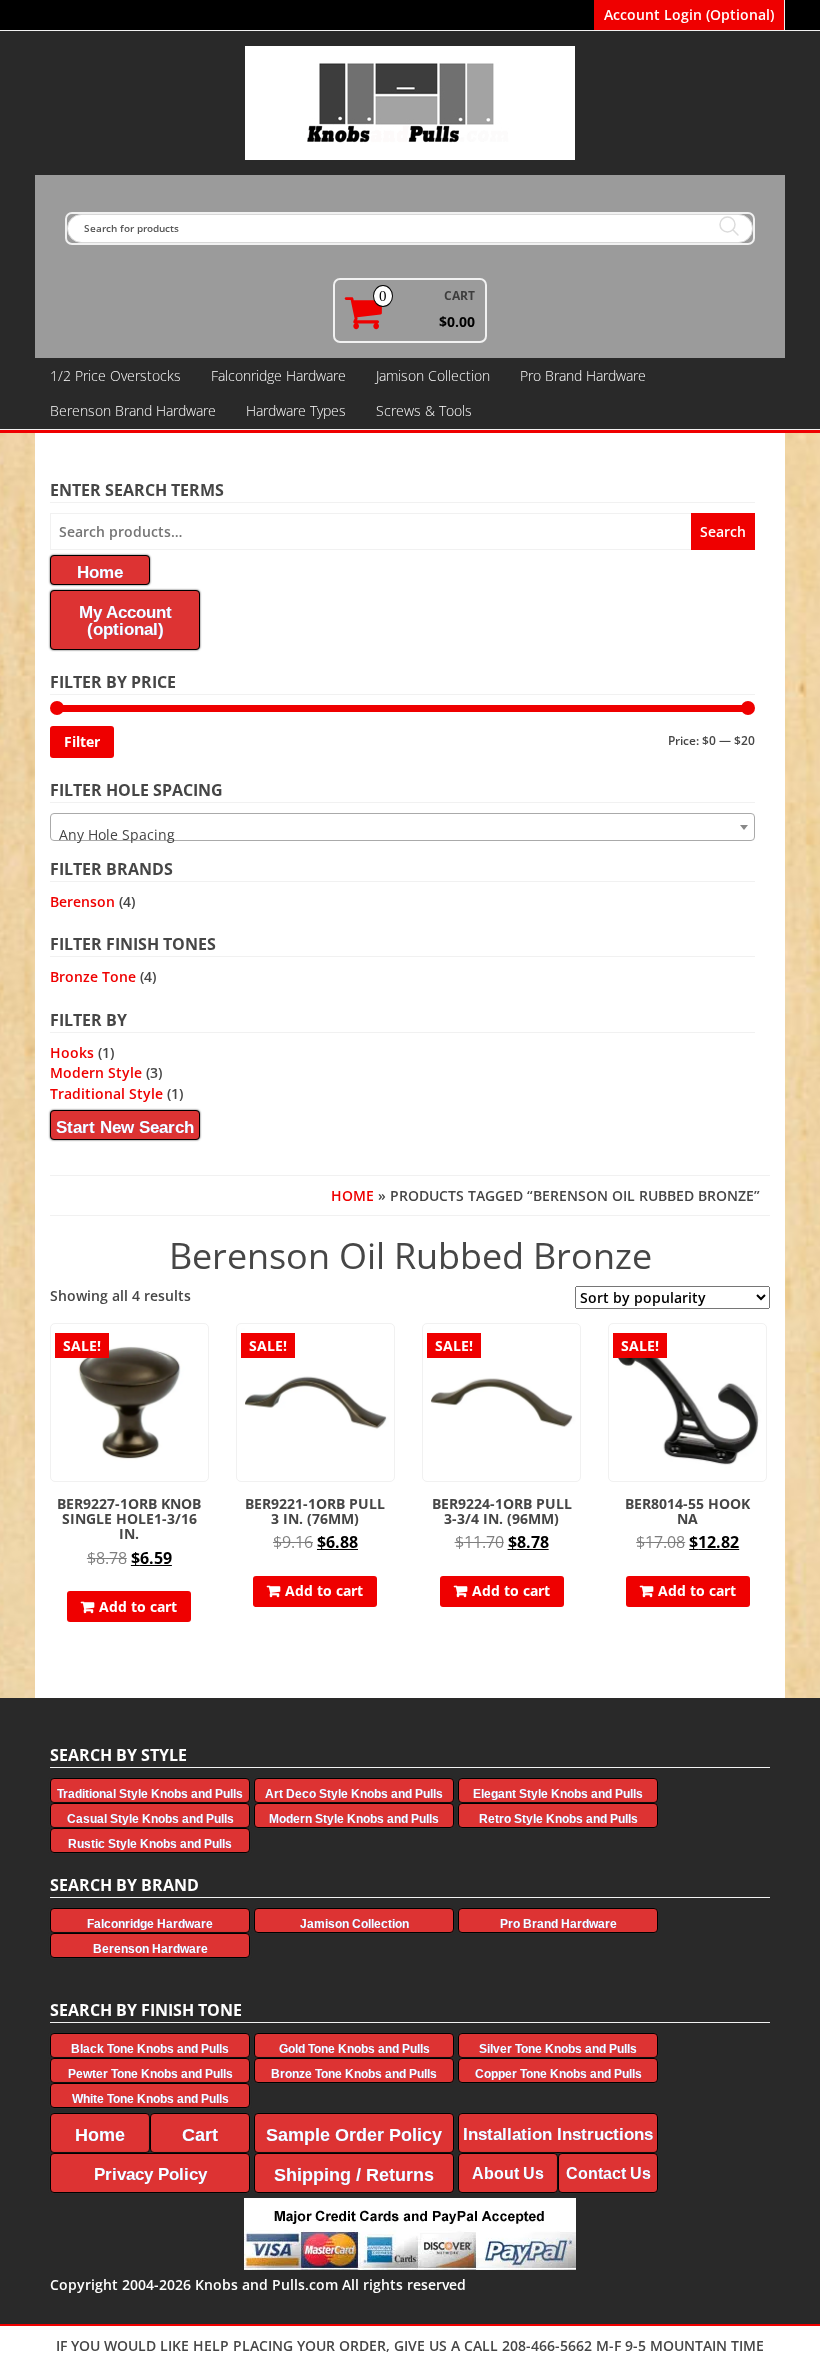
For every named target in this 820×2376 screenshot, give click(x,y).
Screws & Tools (424, 410)
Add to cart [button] (138, 1606)
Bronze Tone (93, 976)
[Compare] (200, 1387)
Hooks (72, 1052)
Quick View (199, 1352)
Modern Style (96, 1072)
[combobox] (402, 827)
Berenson (82, 901)
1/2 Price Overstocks (115, 375)
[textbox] (402, 835)
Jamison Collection (433, 375)
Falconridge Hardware (278, 375)
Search (723, 531)
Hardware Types (296, 410)
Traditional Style (106, 1093)
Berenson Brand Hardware (133, 410)
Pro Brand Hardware (583, 375)
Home (352, 1195)
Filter (82, 741)
